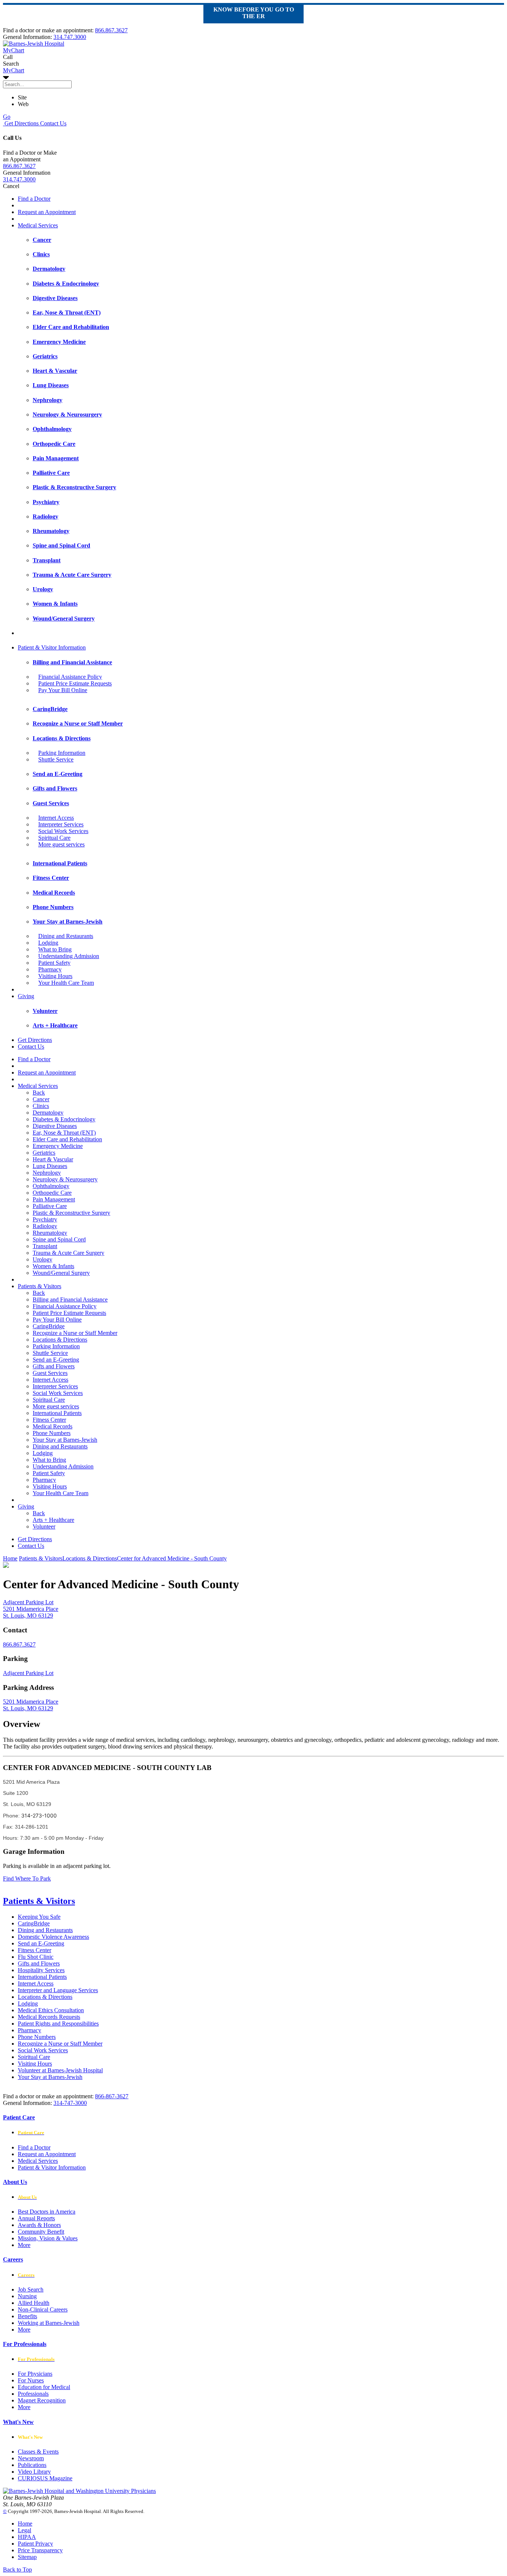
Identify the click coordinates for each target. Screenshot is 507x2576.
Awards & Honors (39, 2225)
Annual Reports (36, 2218)
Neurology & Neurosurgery (65, 1179)
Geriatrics (44, 1153)
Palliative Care (50, 1206)
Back (39, 1093)
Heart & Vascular (53, 1159)
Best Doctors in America (47, 2212)
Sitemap (27, 2557)
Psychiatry (45, 1219)
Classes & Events (38, 2452)
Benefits (27, 2316)
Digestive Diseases (55, 1126)
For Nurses (31, 2380)
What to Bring (55, 949)
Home (10, 1558)
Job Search (31, 2289)
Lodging (48, 943)
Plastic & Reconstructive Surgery (71, 1213)
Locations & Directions (60, 1340)
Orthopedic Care (52, 1193)
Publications (32, 2465)
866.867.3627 (111, 30)
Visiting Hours (55, 976)
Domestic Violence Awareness (53, 1937)
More (24, 2245)
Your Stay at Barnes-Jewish (65, 1440)
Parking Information (62, 753)
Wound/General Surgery (61, 1273)
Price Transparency (40, 2550)
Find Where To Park (27, 1878)
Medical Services (38, 225)
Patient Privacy (35, 2544)
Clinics (41, 1106)
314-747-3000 (70, 2103)
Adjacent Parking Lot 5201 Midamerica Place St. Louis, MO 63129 (31, 1609)
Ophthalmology (51, 1186)
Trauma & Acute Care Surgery (68, 1253)
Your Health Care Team (66, 983)
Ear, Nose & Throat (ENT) (64, 1133)
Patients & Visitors (40, 1286)
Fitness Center (49, 1420)
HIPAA (27, 2537)
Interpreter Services (61, 824)
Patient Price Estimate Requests (75, 683)
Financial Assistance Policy (70, 677)
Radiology (45, 1226)
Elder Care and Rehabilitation (67, 1139)
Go (7, 117)
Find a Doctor (34, 199)
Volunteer (44, 1526)
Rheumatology (50, 1233)
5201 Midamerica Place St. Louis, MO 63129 (31, 1705)
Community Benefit (41, 2232)
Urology (42, 1259)
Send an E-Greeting (56, 1360)
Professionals (33, 2394)
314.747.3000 (70, 37)
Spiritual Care (54, 838)
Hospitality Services (41, 1970)
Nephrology (47, 1173)
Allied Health (34, 2303)
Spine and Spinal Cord (59, 1239)
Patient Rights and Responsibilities (58, 2024)
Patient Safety (54, 963)
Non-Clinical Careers (43, 2309)
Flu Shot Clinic (36, 1957)
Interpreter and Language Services (58, 1990)
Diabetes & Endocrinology (64, 1119)
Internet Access (56, 818)
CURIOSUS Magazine (45, 2478)
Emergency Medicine (58, 1146)
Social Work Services (63, 831)
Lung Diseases (50, 1166)
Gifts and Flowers (54, 1366)
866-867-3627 (112, 2096)
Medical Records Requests (49, 2017)
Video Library (34, 2472)
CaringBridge (49, 1326)
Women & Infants (53, 1266)
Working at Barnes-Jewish (49, 2323)
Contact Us (53, 123)
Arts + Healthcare (53, 1520)
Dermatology (48, 1113)
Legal (24, 2530)
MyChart (14, 70)
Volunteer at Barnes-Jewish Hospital (60, 2070)
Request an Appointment (47, 212)
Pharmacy (50, 969)
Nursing (27, 2296)
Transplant (45, 1246)
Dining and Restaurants (66, 936)
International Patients (57, 1413)
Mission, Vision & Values (48, 2238)
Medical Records (53, 1426)
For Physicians (35, 2374)
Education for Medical (44, 2387)
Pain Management (54, 1199)
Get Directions (21, 123)
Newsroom (31, 2458)
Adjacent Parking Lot (28, 1673)
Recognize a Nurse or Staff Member (75, 1333)
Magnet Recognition (42, 2400)
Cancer (41, 1099)
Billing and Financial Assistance (70, 1299)
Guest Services (50, 1373)
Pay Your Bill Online (63, 690)
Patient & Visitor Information (52, 647)
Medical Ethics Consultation (51, 2010)
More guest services (61, 844)
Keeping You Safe (39, 1917)
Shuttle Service (56, 759)
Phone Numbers (52, 1433)
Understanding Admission (69, 956)
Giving (26, 996)
